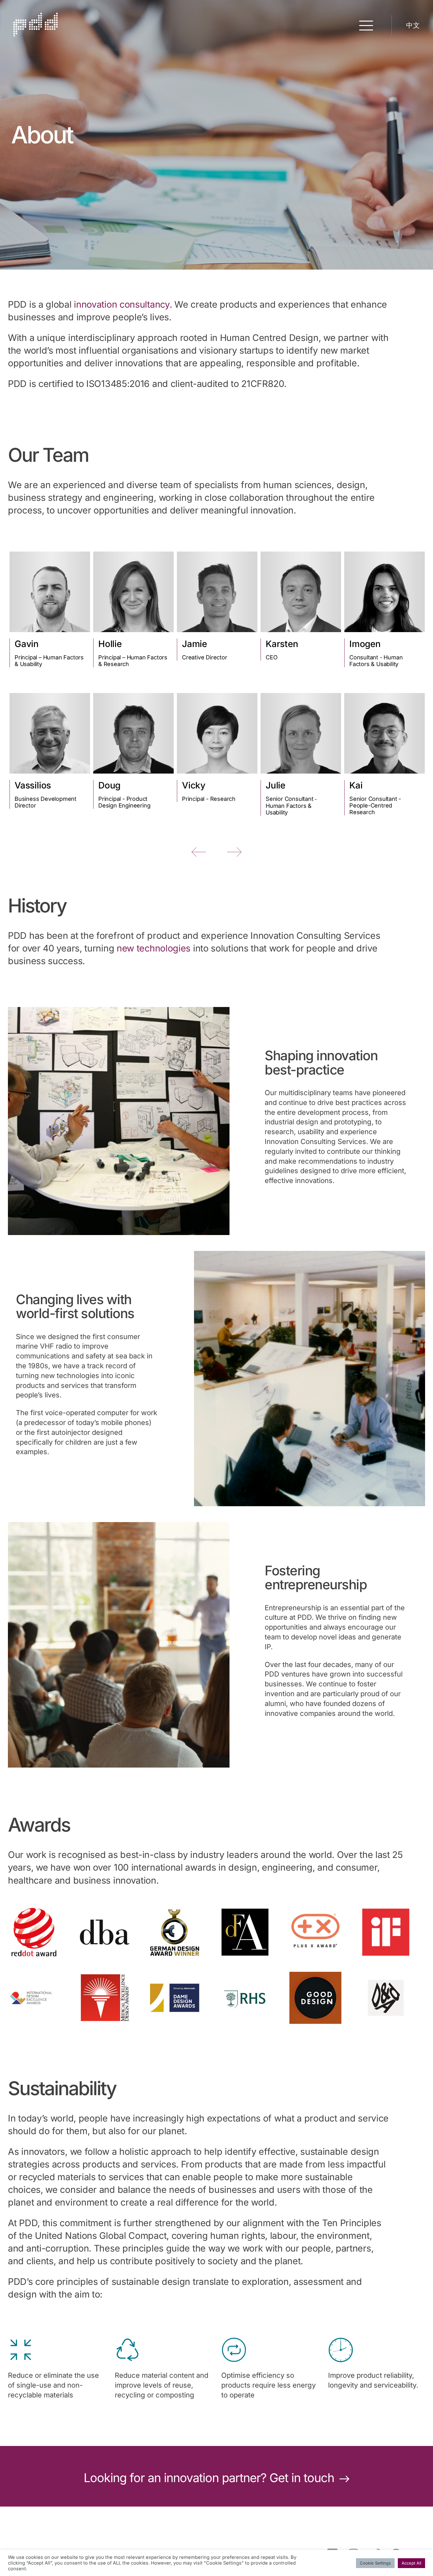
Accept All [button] (411, 2563)
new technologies (154, 948)
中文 (413, 25)
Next (234, 852)
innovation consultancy (122, 304)
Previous (199, 852)
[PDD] (36, 34)
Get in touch (303, 2478)
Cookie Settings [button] (375, 2563)
